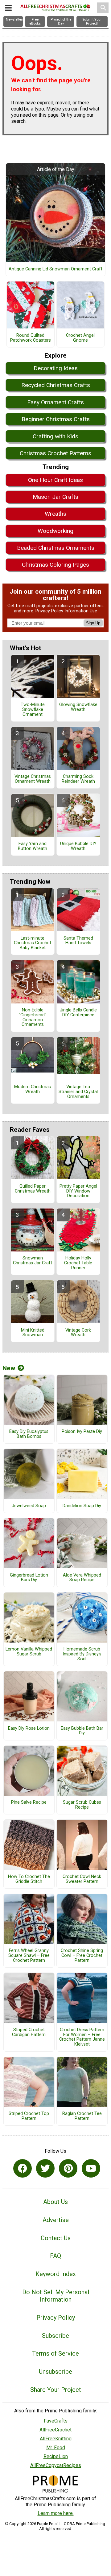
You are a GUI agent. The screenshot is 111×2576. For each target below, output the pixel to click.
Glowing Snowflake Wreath (78, 707)
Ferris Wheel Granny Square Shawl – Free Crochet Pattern (29, 1956)
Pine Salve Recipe (29, 1802)
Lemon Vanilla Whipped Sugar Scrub (29, 1652)
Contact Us (56, 2238)
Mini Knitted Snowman (33, 1333)
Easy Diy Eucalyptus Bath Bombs (29, 1434)
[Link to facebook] (23, 2168)
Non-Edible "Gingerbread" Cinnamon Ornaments (33, 1017)
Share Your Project (56, 2390)
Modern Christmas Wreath (33, 1089)
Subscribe (55, 2336)
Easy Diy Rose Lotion (29, 1728)
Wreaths (55, 514)
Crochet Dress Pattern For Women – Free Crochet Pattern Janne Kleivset (82, 2037)
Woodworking (55, 531)
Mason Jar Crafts (55, 497)
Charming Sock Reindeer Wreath (78, 779)
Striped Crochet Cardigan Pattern (29, 2032)
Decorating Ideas (56, 368)
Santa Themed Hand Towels (78, 941)
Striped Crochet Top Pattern (29, 2116)
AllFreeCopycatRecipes (56, 2465)
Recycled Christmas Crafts (56, 385)
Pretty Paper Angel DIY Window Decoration (78, 1191)
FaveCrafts (56, 2421)
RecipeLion (56, 2456)
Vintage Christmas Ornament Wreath (33, 779)
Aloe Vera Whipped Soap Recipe (82, 1578)
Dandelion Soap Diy (82, 1506)
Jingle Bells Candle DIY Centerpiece (78, 1013)
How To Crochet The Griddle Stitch (29, 1879)
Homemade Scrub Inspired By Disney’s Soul (82, 1654)
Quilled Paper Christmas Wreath (33, 1189)
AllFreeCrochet (55, 2430)
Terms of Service (55, 2353)
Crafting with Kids (55, 436)
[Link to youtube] (91, 2168)
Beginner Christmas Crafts (56, 419)
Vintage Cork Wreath (78, 1333)
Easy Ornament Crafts (55, 402)
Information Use (81, 611)
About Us (55, 2202)
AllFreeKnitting (56, 2439)
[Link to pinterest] (68, 2168)
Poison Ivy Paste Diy (82, 1432)
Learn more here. (56, 2513)
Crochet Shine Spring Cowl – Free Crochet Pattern (82, 1956)
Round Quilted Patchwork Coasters (31, 338)
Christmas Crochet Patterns (55, 453)
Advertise (56, 2220)
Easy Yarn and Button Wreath (33, 846)
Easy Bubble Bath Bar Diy (82, 1731)
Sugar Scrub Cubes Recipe (82, 1805)
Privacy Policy (49, 611)
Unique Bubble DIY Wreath (78, 846)
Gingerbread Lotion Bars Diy (29, 1578)
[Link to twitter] (45, 2168)
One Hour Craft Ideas (55, 480)
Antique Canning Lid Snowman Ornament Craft (55, 269)
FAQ (55, 2256)
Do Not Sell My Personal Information (56, 2296)
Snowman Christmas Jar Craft (33, 1261)
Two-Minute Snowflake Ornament (33, 710)
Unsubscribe (55, 2372)
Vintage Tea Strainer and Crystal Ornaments (78, 1092)
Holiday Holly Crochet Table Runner (78, 1263)
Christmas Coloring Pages (55, 565)
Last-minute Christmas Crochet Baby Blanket (33, 943)
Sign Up (93, 623)
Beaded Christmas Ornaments (56, 548)
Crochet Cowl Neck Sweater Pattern (82, 1879)
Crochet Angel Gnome (80, 338)
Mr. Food (56, 2448)
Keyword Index (56, 2274)
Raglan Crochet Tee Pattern (82, 2116)
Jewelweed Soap (29, 1506)
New (9, 1368)
